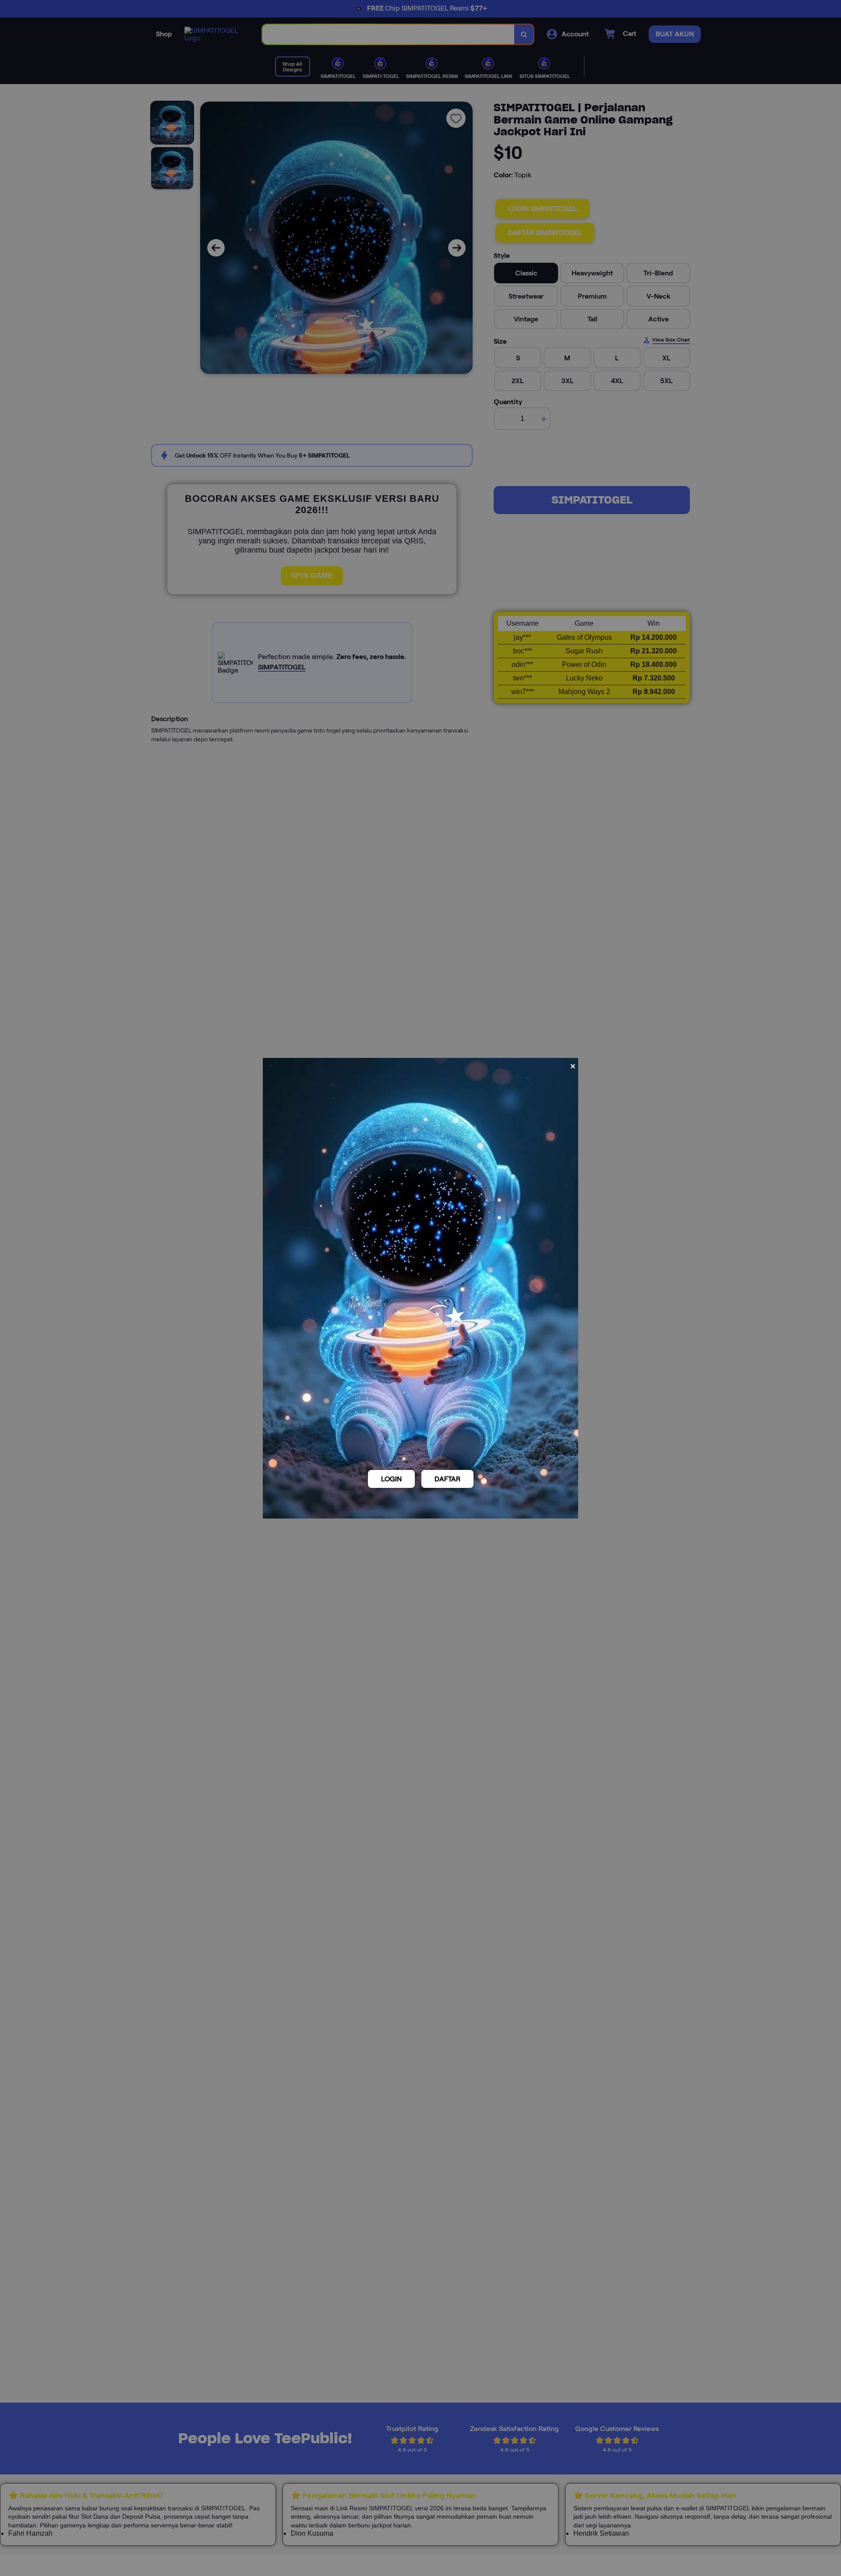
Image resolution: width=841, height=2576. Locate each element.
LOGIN (391, 1479)
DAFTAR (447, 1479)
